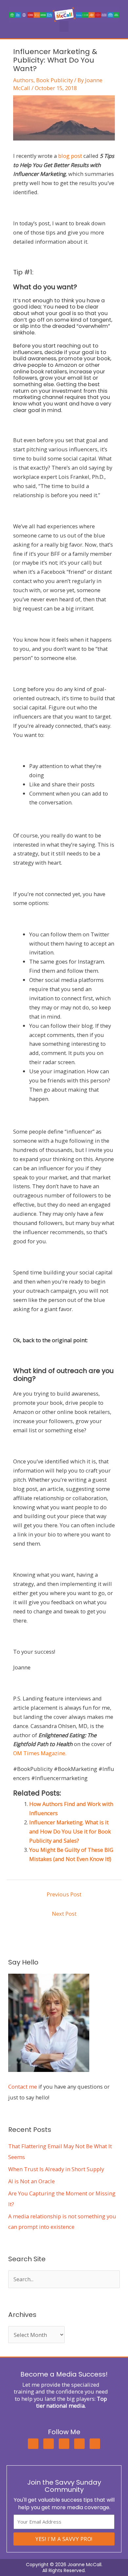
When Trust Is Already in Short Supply (56, 2169)
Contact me (23, 2087)
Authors (23, 80)
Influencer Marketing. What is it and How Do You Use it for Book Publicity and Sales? (70, 1831)
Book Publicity (54, 80)
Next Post (64, 1914)
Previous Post (64, 1894)
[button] (64, 26)
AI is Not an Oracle (32, 2181)
